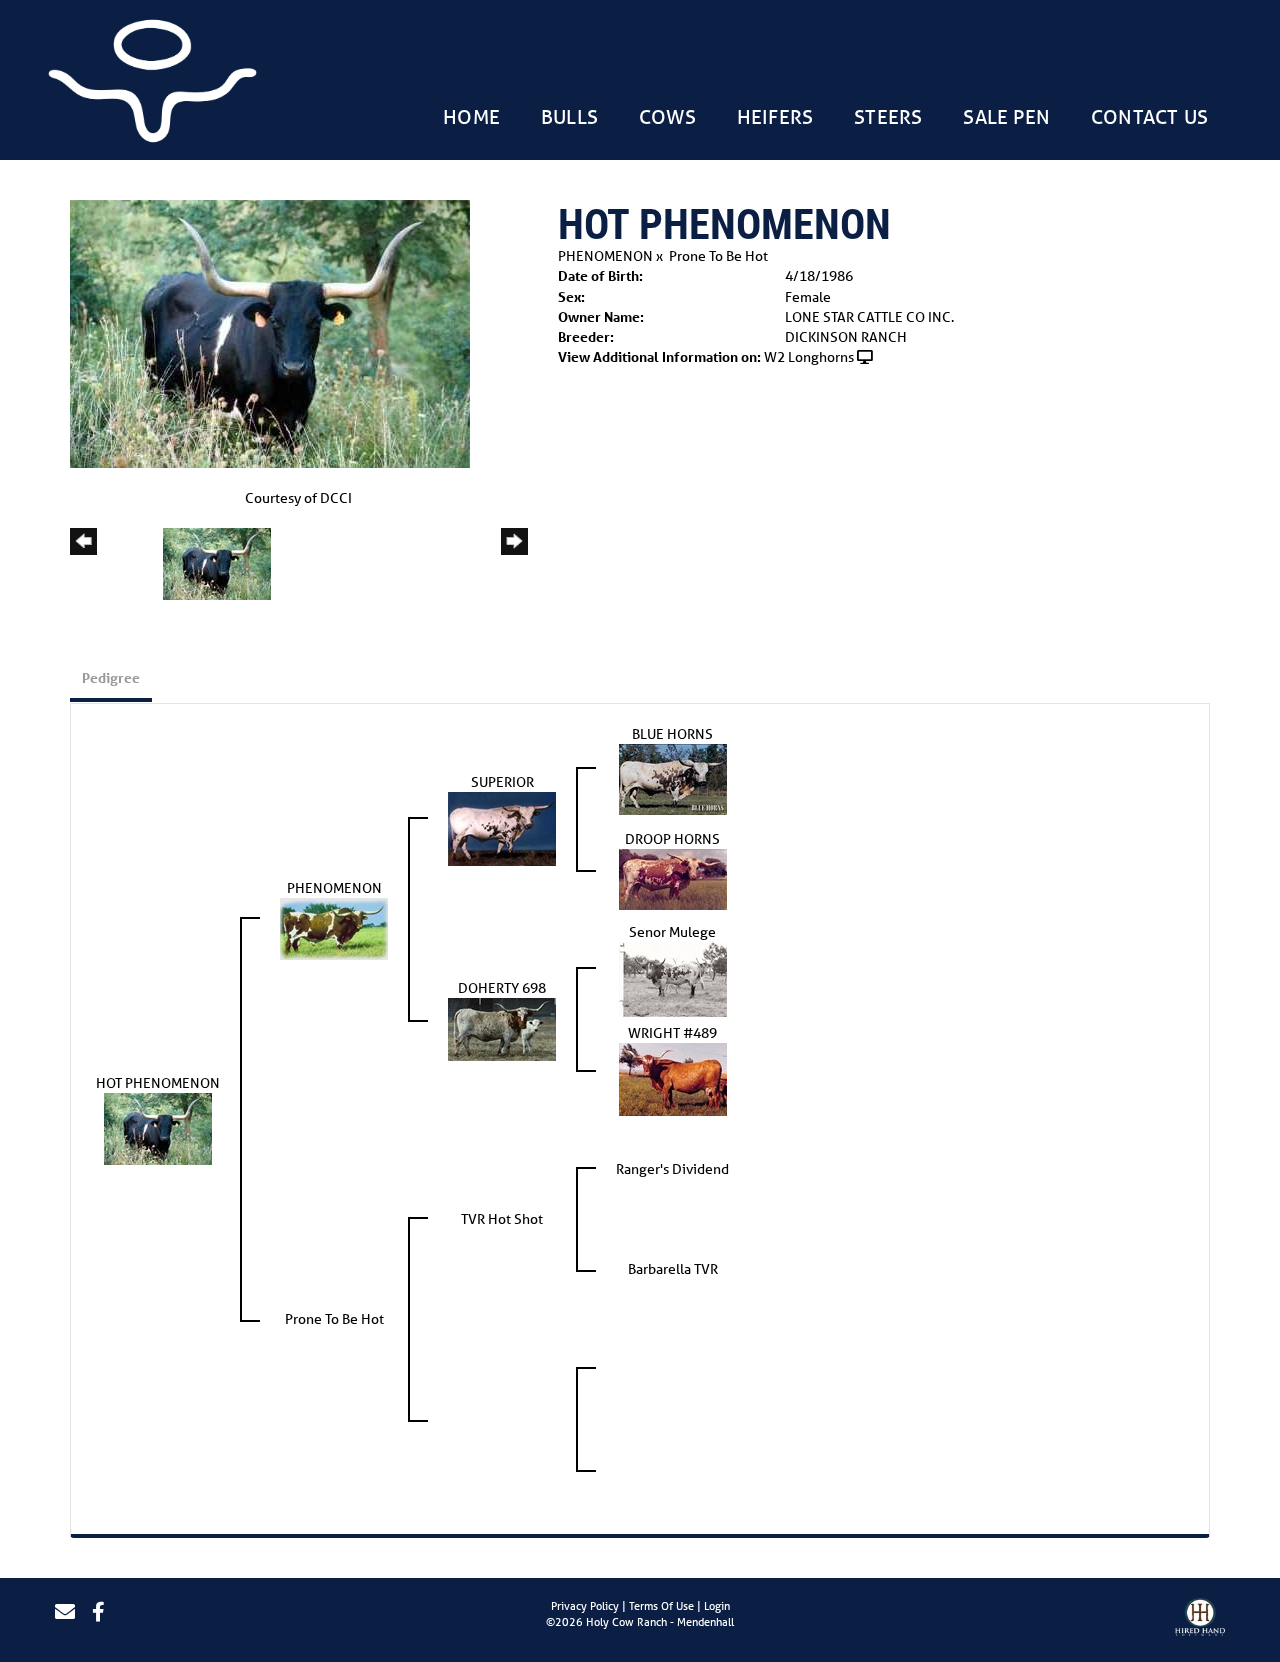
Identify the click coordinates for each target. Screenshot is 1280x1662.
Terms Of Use (661, 1605)
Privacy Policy (585, 1605)
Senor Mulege (672, 932)
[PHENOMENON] (334, 928)
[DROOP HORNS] (673, 878)
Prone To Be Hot (718, 256)
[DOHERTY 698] (502, 1028)
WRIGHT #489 (672, 1033)
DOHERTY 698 (502, 988)
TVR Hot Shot (502, 1219)
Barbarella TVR (673, 1269)
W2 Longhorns (809, 357)
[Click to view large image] (270, 333)
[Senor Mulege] (673, 978)
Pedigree (111, 677)
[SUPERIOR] (502, 828)
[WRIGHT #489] (673, 1078)
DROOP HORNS (672, 839)
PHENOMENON (605, 256)
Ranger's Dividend (672, 1169)
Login (717, 1605)
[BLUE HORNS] (673, 778)
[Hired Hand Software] (1200, 1620)
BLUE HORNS (672, 734)
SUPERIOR (502, 782)
